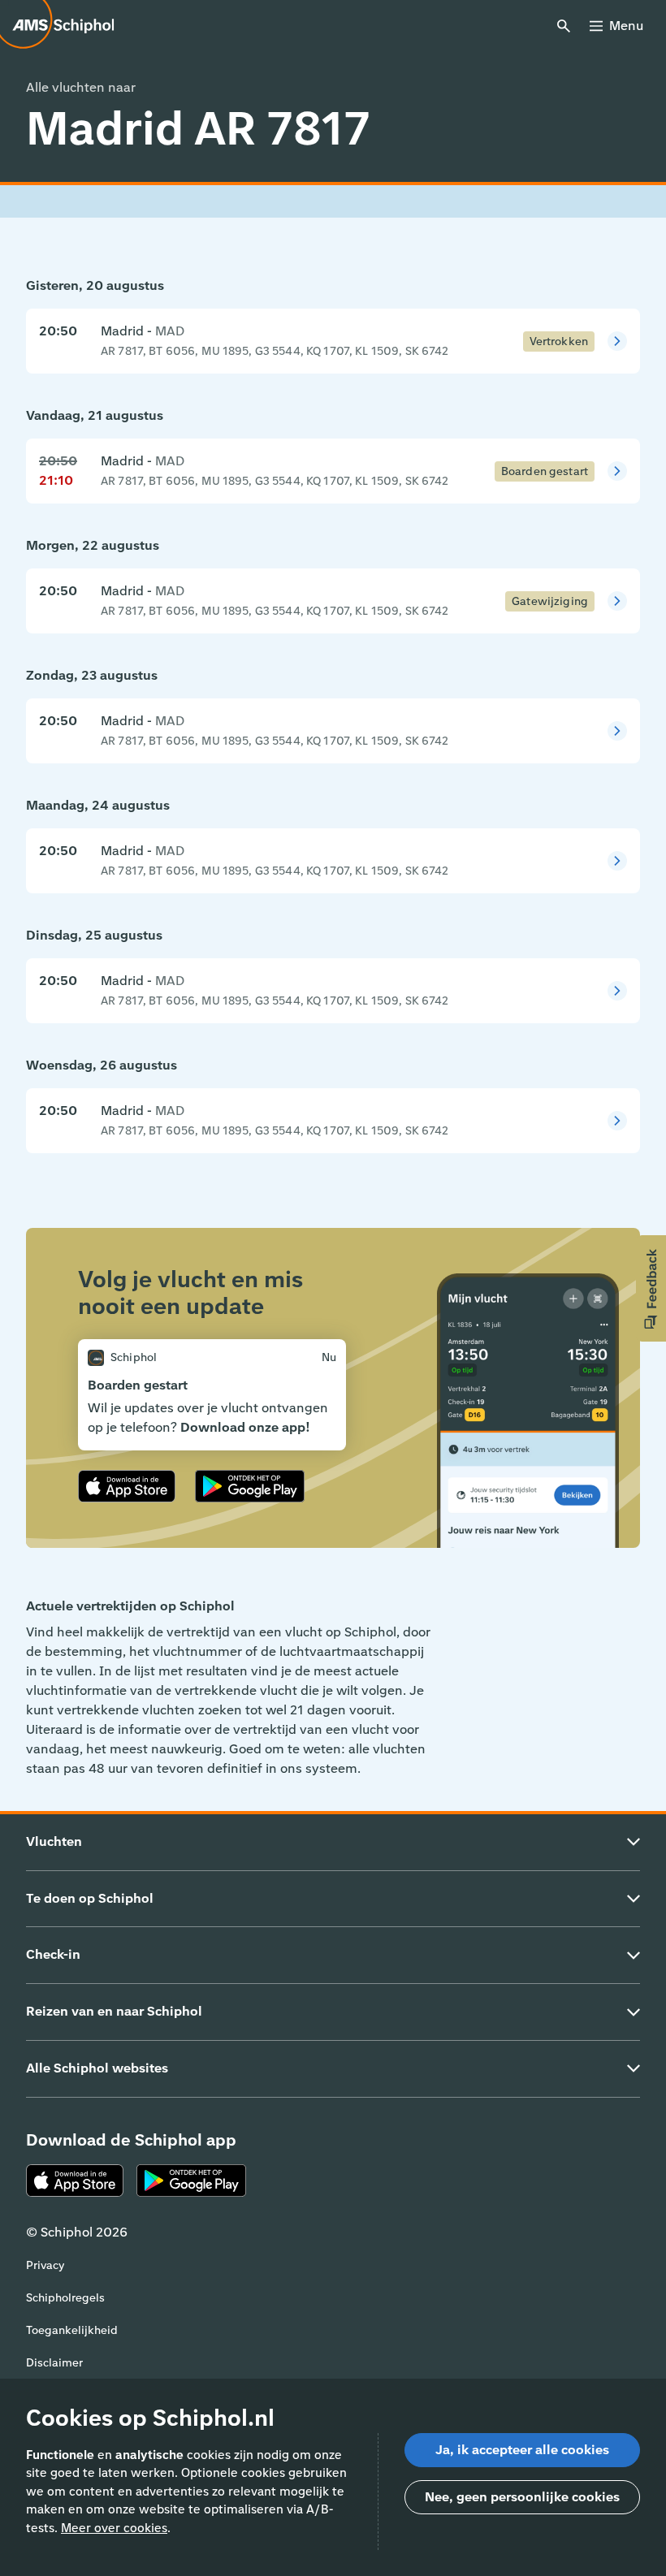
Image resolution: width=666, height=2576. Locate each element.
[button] (651, 1288)
